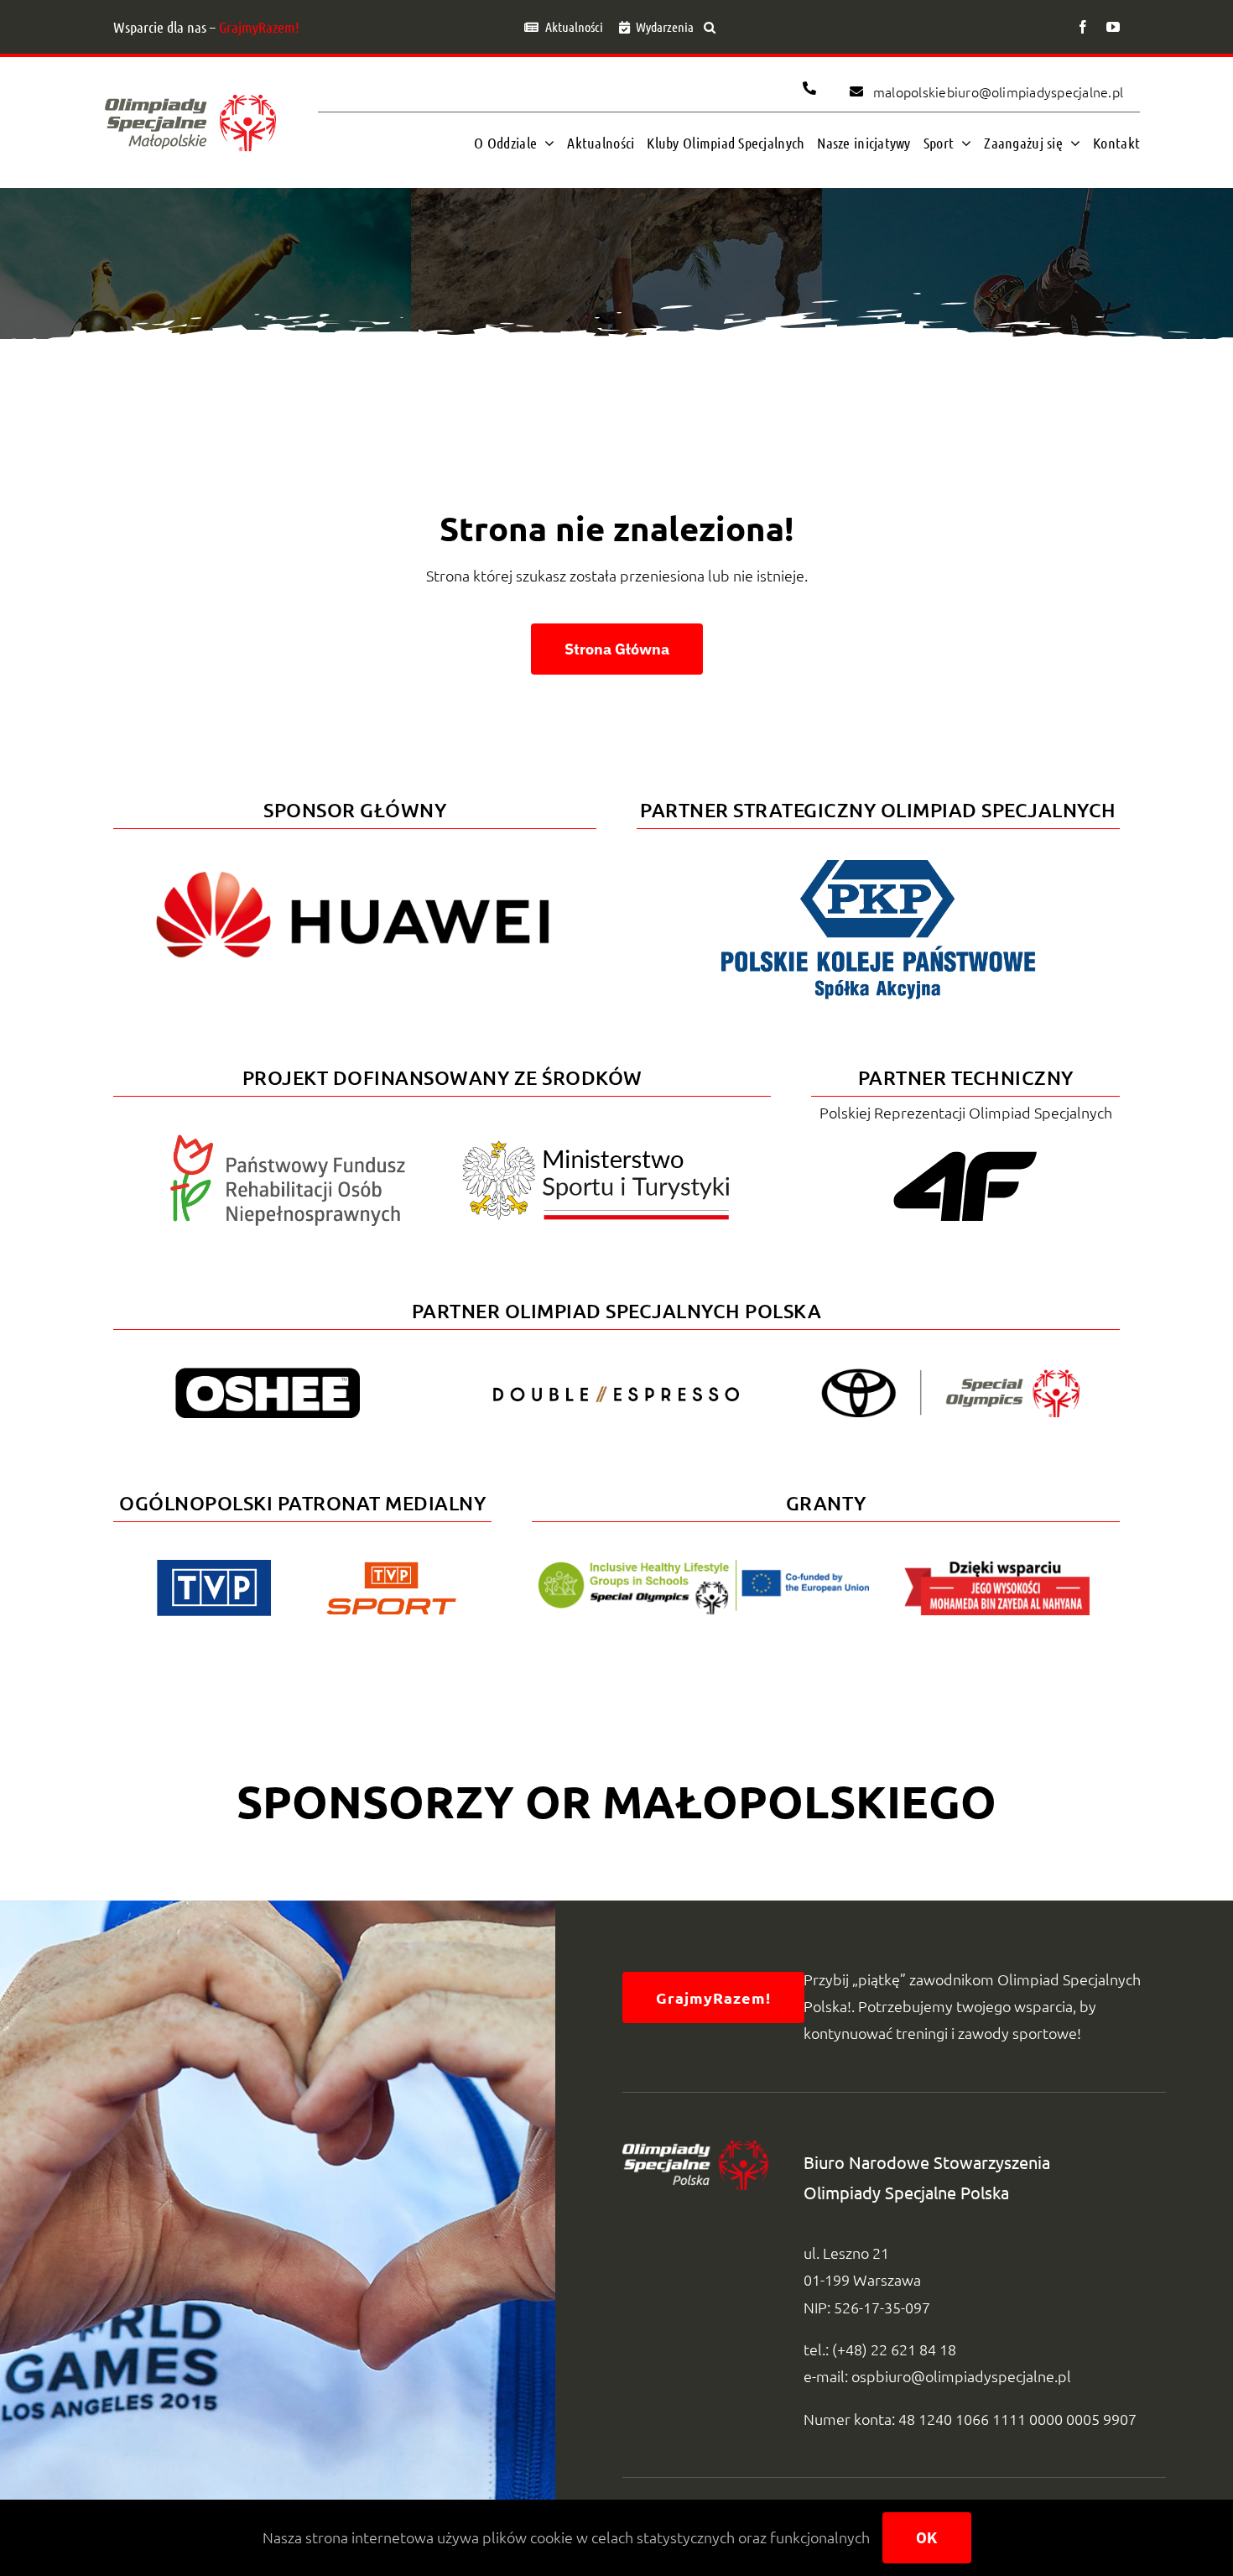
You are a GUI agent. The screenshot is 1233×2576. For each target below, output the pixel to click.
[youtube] (1113, 27)
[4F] (965, 1148)
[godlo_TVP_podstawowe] (214, 1567)
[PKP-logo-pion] (878, 857)
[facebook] (1083, 27)
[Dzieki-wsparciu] (997, 1567)
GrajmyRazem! (259, 27)
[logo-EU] (703, 1567)
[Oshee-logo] (268, 1375)
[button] (710, 27)
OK (927, 2538)
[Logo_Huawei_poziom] (355, 857)
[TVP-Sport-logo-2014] (391, 1569)
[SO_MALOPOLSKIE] (190, 90)
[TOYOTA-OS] (950, 1376)
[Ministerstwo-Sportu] (596, 1147)
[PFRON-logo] (288, 1142)
